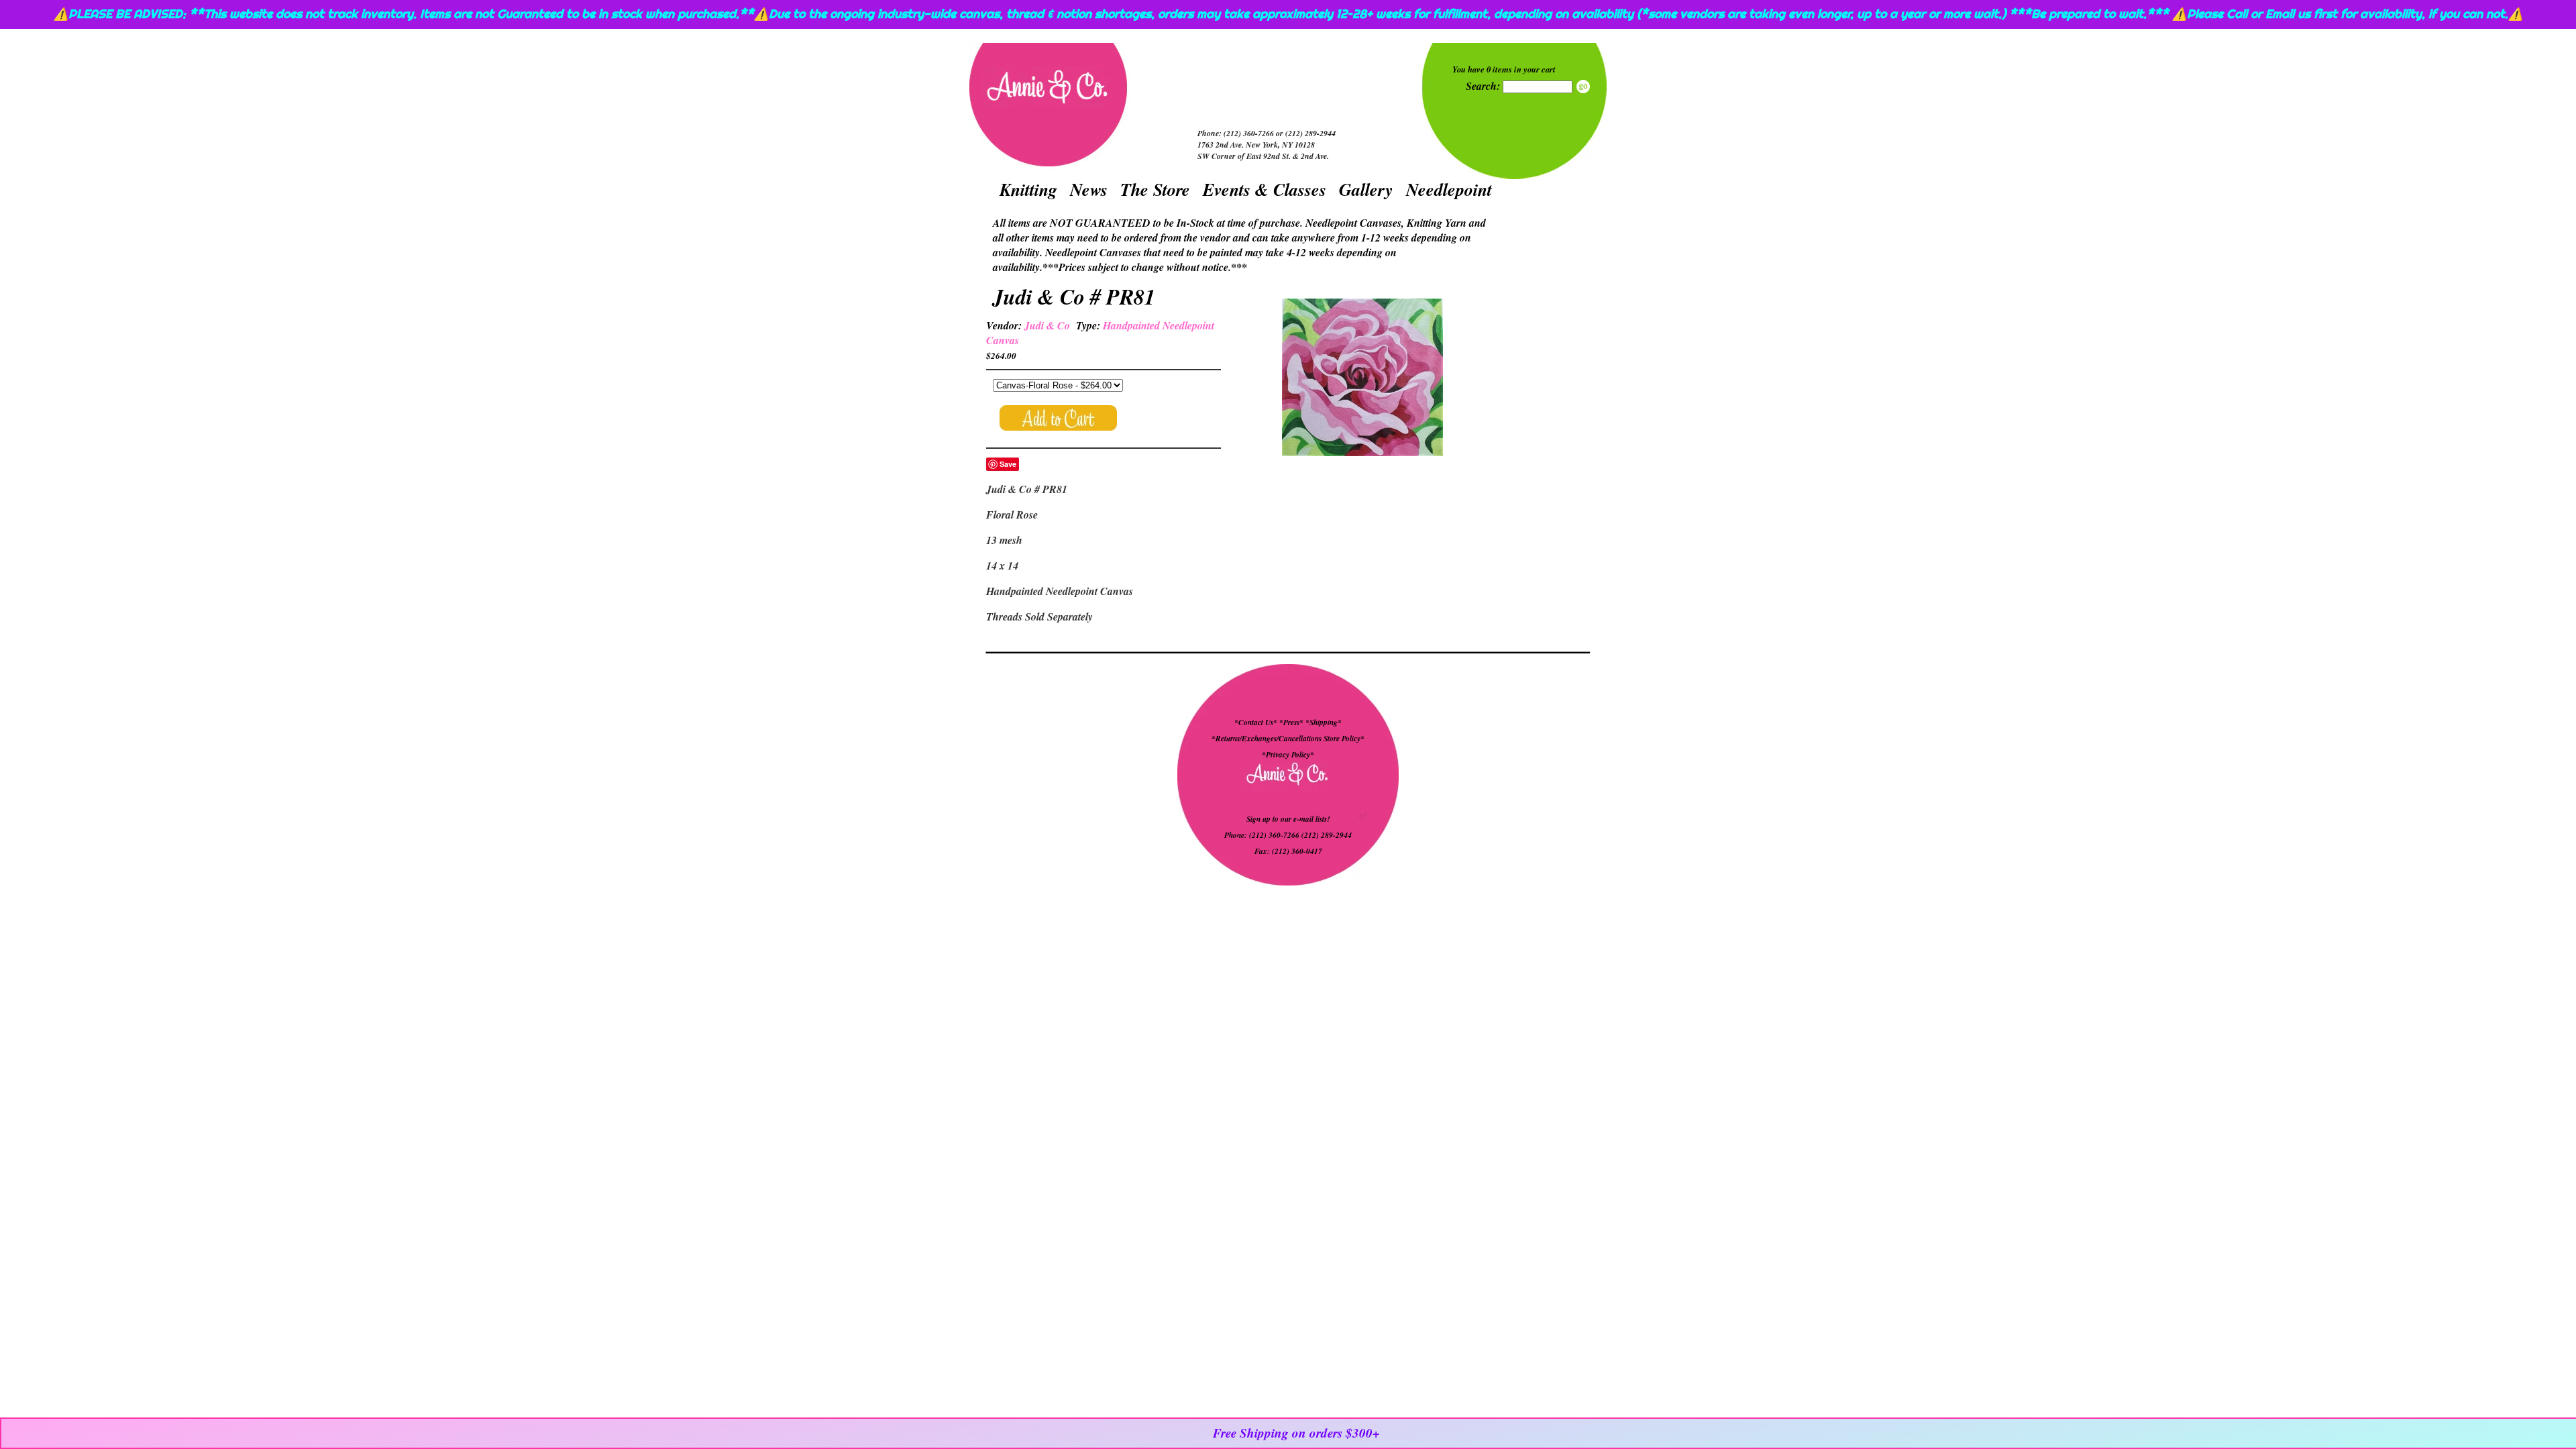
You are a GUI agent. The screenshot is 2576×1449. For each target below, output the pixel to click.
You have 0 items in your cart (1504, 69)
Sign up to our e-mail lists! (1288, 819)
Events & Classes (1265, 189)
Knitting (1028, 189)
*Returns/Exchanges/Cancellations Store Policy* (1288, 739)
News (1089, 189)
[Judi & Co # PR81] (1362, 379)
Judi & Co (1047, 325)
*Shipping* (1324, 722)
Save (1008, 464)
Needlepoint (1449, 189)
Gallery (1366, 189)
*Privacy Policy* (1288, 755)
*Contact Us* (1256, 722)
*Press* (1292, 722)
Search (1583, 87)
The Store (1155, 189)
